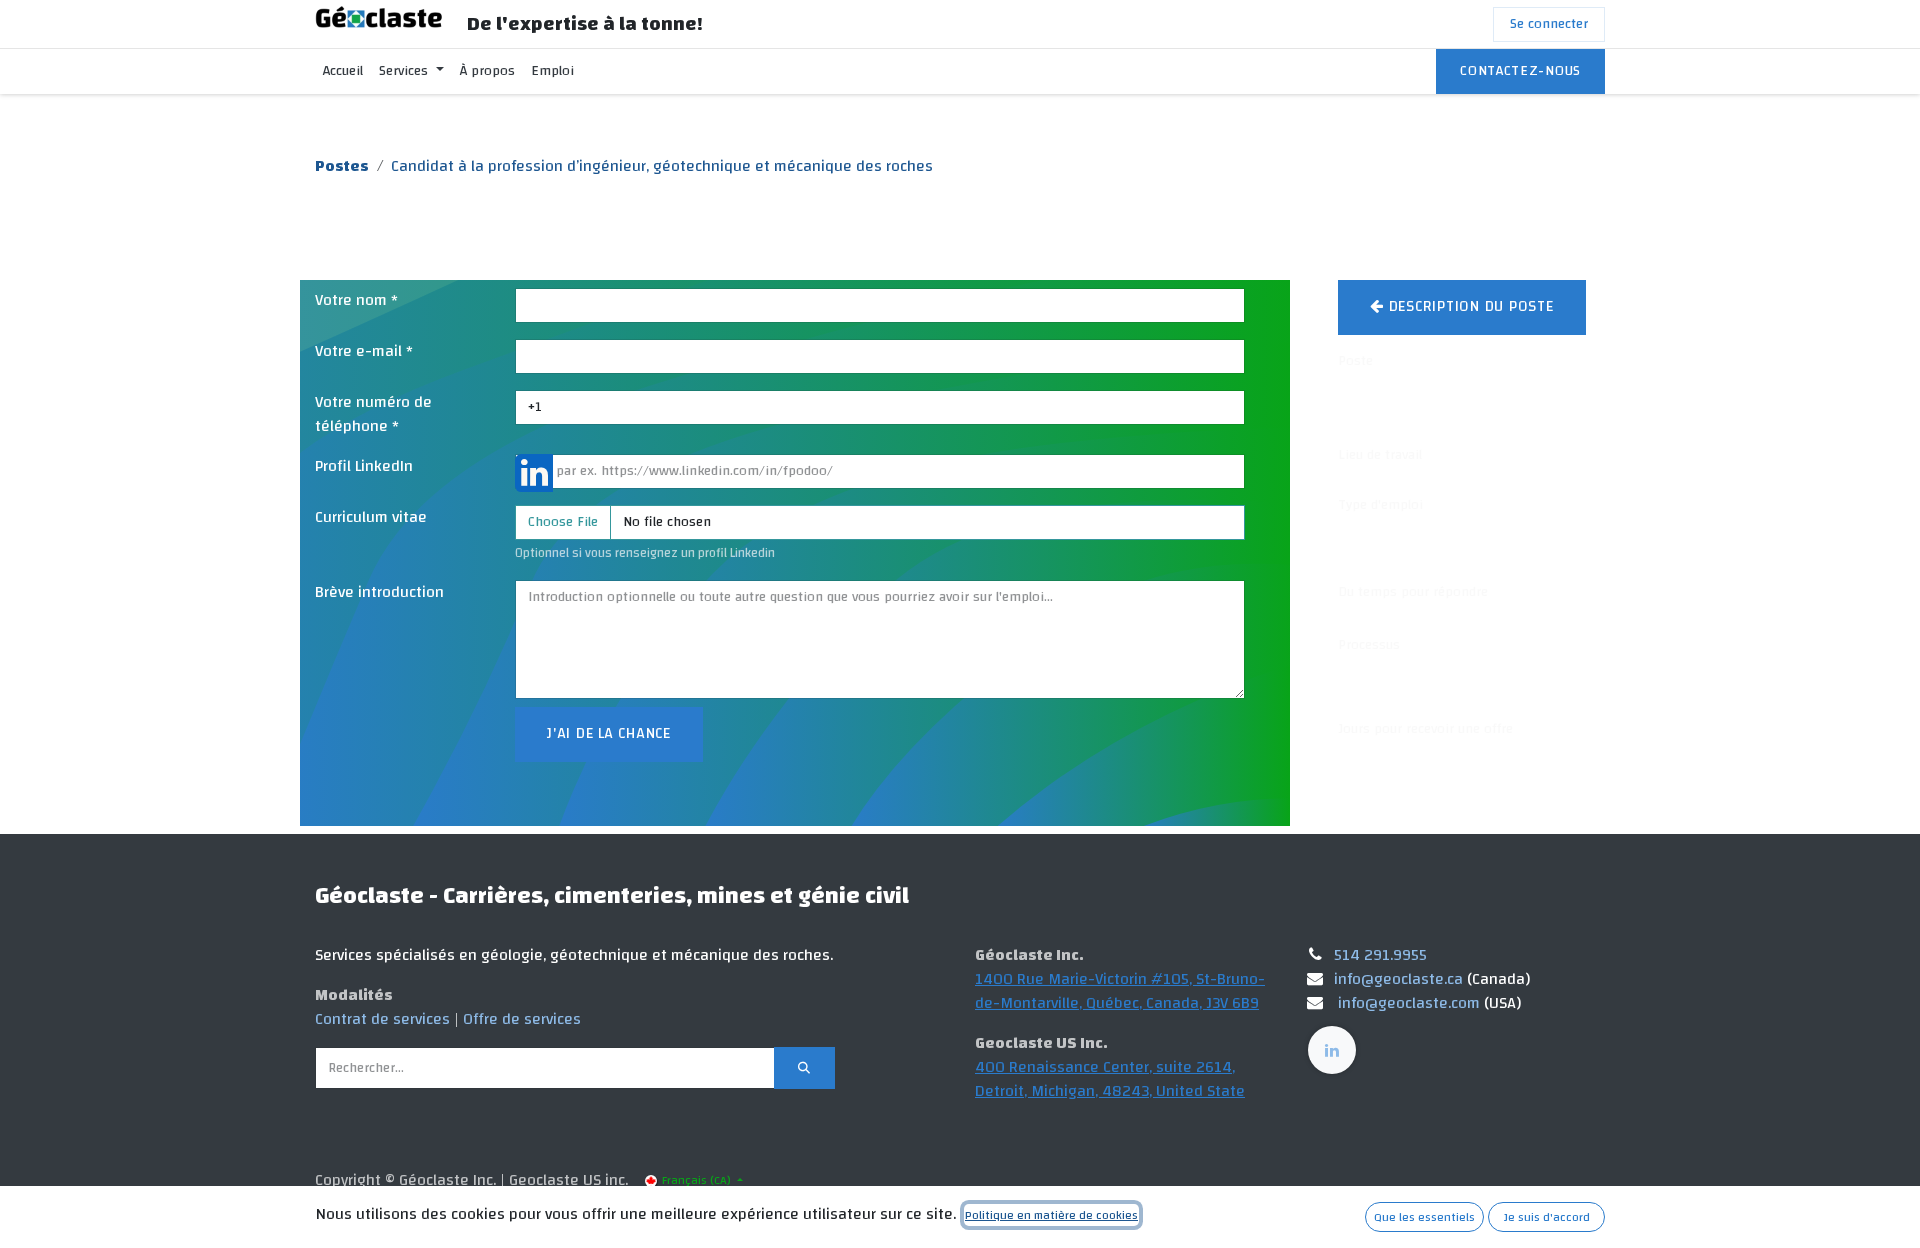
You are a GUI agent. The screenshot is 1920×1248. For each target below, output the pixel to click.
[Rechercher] (804, 1068)
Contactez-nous (1520, 71)
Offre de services (522, 1019)
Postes (342, 166)
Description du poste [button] (1469, 306)
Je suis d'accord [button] (1547, 1217)
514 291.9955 (1380, 955)
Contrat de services (382, 1019)
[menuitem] (343, 71)
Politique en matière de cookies (1051, 1215)
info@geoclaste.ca (1398, 979)
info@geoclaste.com (1409, 1003)
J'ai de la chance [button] (609, 733)
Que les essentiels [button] (1424, 1217)
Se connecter (1549, 24)
